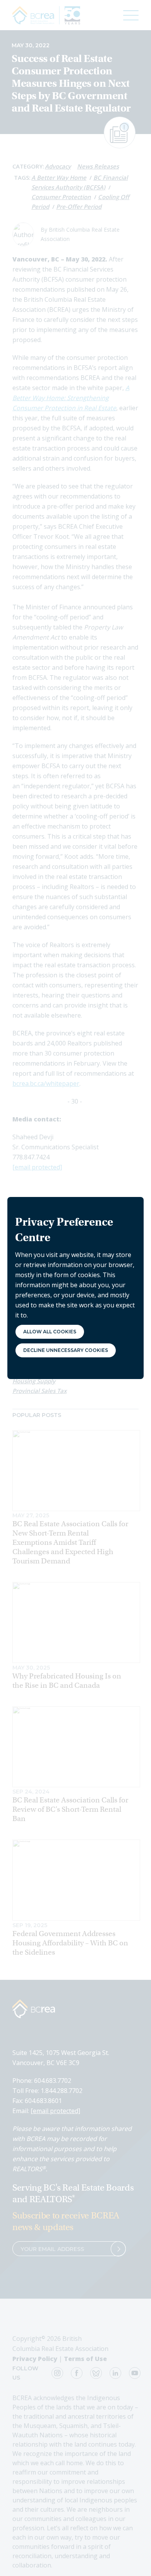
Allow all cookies (50, 1332)
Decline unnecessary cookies (66, 1350)
